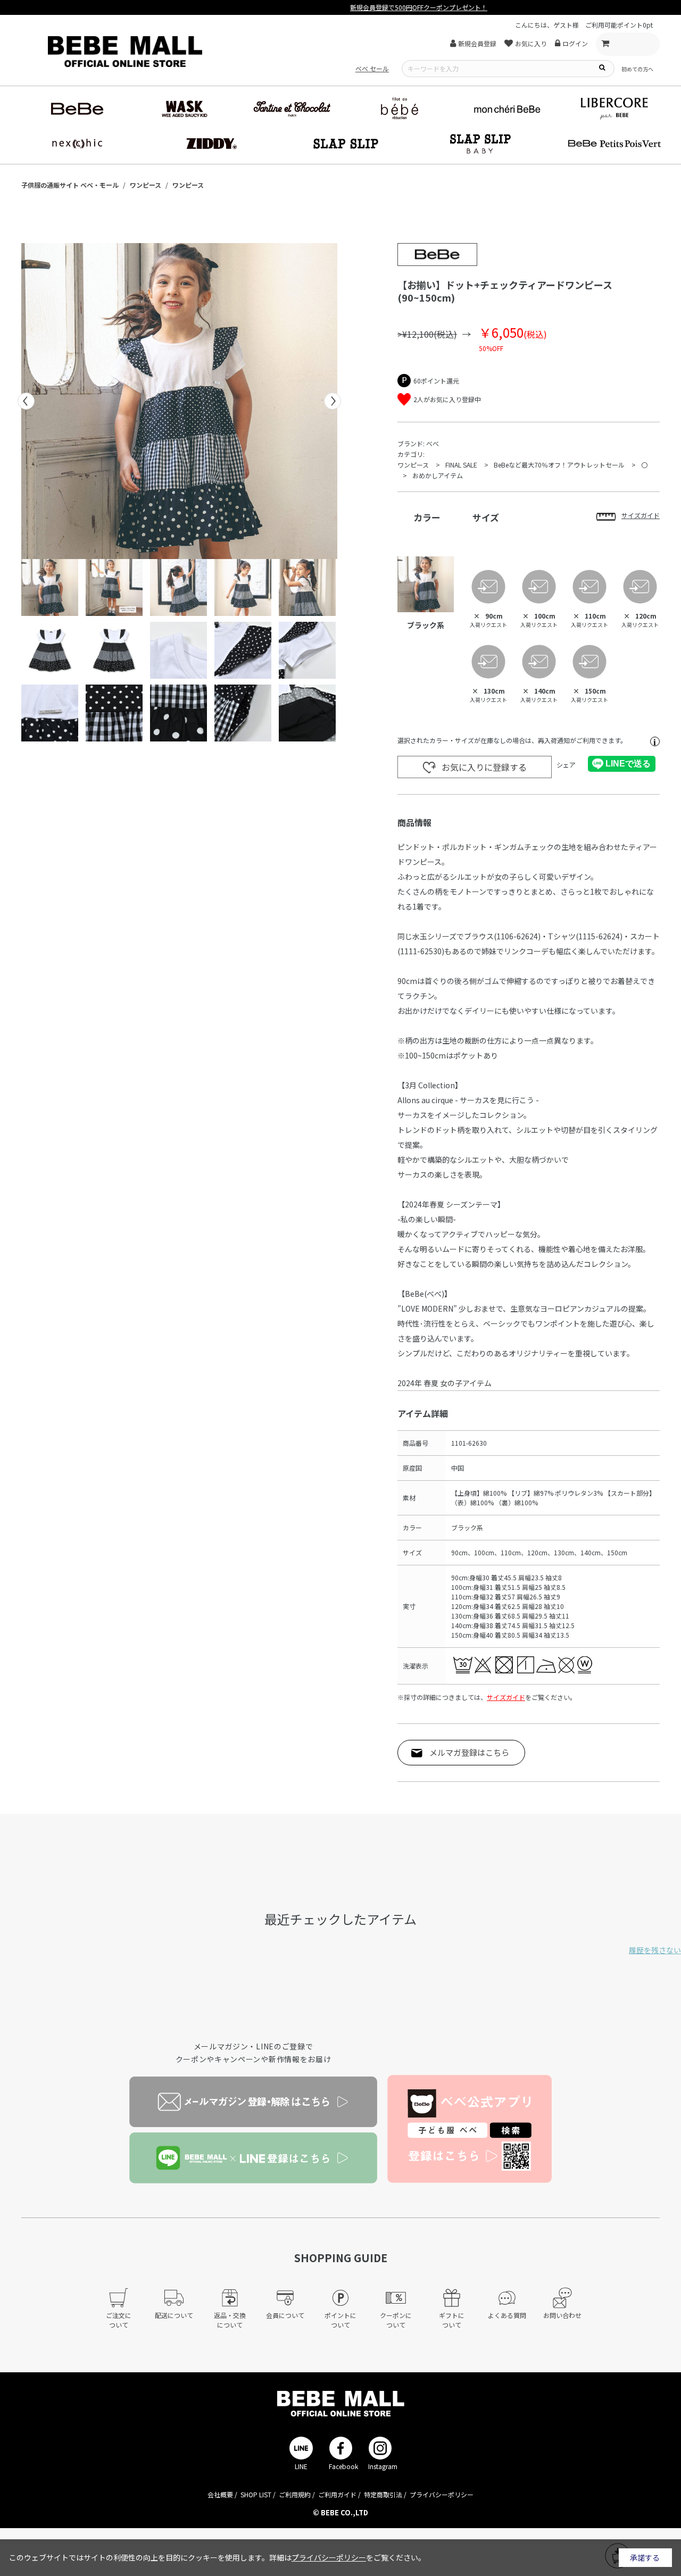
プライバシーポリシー (442, 2494)
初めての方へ (637, 69)
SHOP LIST (256, 2494)
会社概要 (220, 2494)
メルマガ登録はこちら (469, 1752)
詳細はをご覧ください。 (347, 2557)
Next (333, 401)
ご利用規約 (295, 2494)
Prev (26, 401)
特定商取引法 (383, 2494)
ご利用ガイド (337, 2494)
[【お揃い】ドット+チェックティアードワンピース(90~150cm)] (179, 401)
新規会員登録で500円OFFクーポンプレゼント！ (340, 7)
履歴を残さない (655, 1950)
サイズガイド (506, 1697)
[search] (602, 67)
